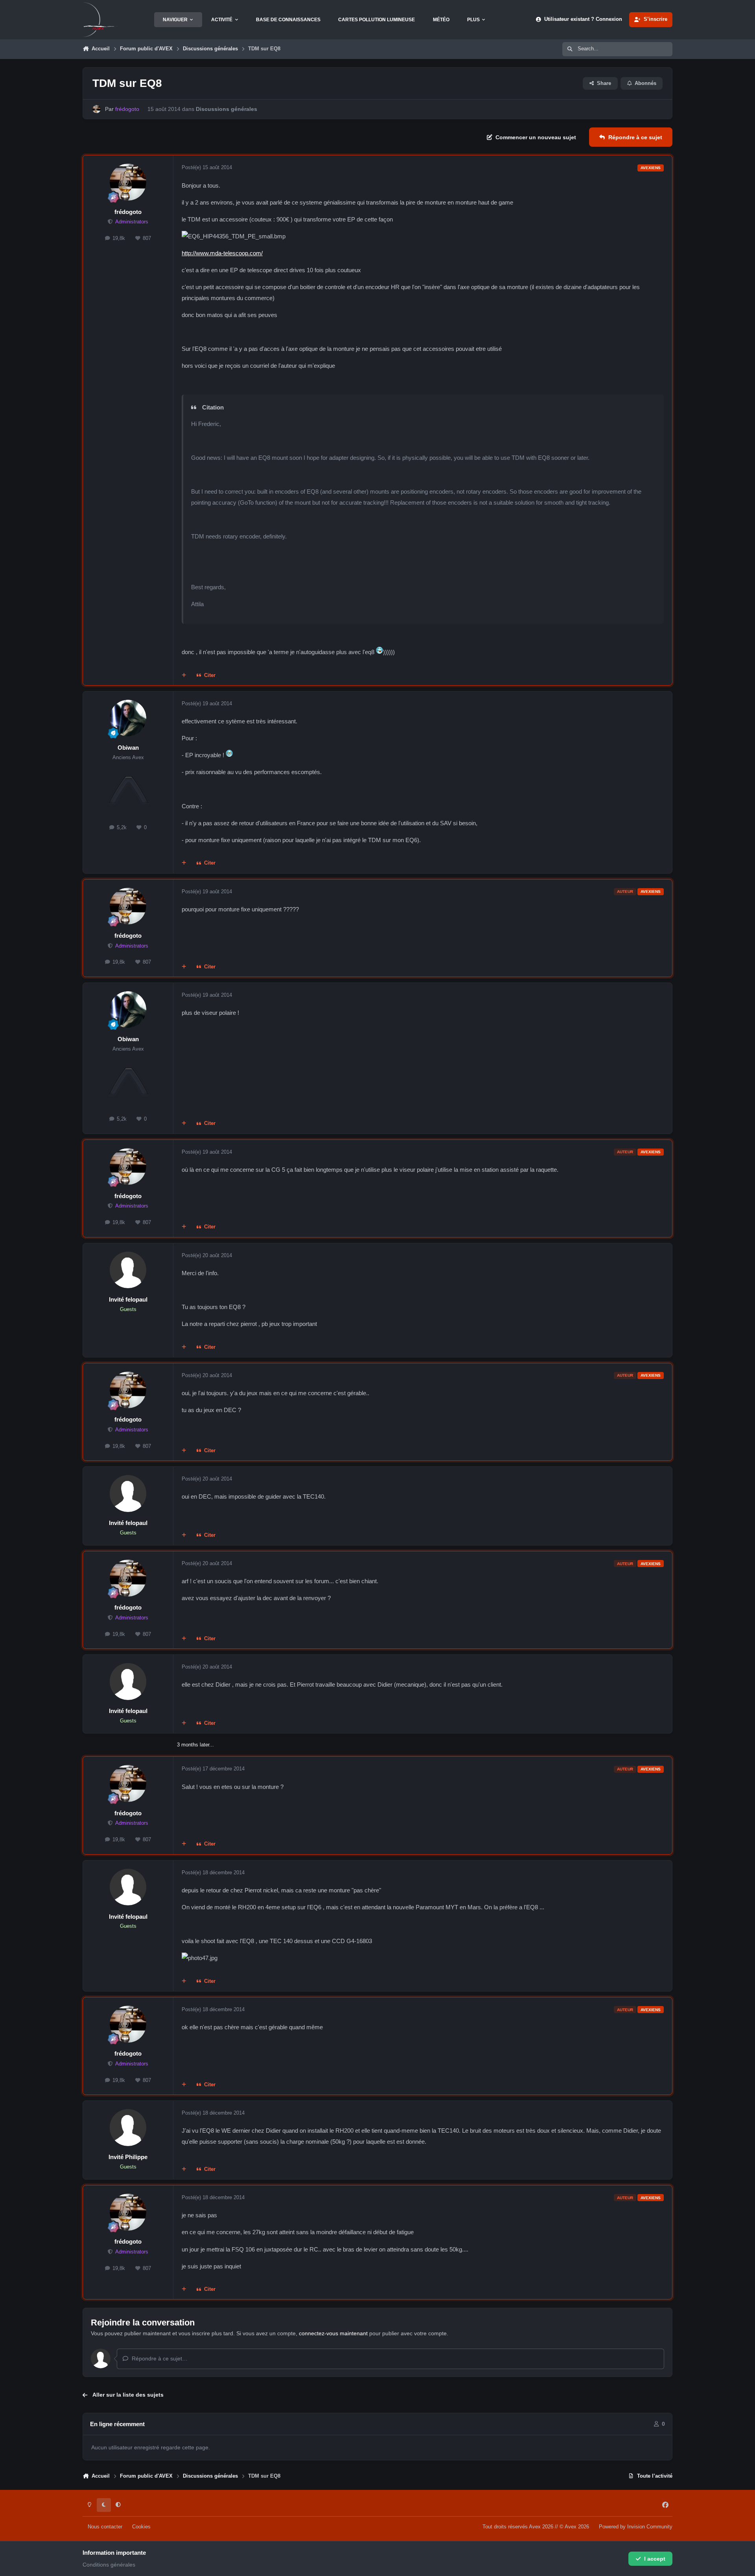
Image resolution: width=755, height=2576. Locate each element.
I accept (655, 2559)
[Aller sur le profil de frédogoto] (97, 109)
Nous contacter (105, 2527)
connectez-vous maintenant (333, 2333)
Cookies (141, 2527)
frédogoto (128, 212)
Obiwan (128, 748)
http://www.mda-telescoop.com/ (222, 253)
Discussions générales (226, 109)
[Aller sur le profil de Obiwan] (128, 718)
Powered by (636, 2527)
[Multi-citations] (184, 676)
